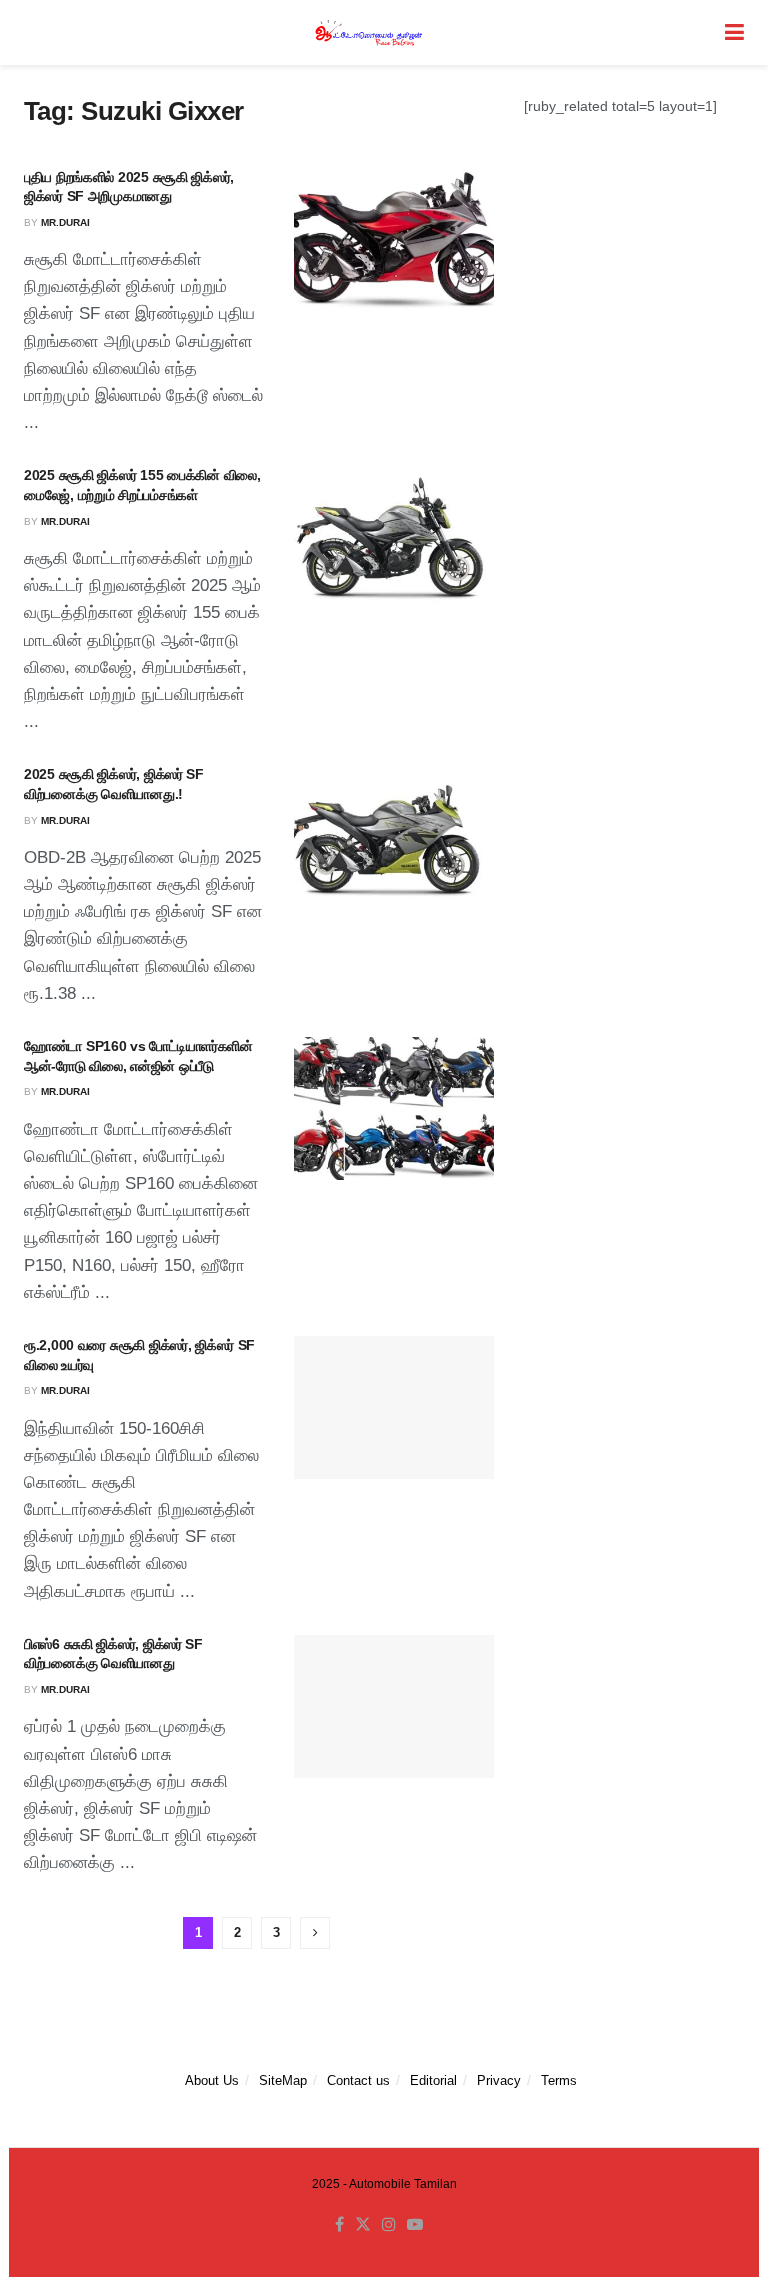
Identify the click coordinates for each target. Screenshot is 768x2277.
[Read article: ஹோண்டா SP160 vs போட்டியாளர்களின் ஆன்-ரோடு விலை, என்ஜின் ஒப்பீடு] (394, 1108)
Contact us (358, 2080)
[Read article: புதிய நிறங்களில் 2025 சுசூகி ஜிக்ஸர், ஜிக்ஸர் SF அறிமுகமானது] (394, 239)
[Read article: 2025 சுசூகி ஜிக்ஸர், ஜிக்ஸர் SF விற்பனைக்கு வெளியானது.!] (394, 836)
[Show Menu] (734, 32)
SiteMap (283, 2080)
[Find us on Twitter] (363, 2225)
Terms (559, 2080)
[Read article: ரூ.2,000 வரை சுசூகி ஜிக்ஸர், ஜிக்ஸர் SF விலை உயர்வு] (394, 1407)
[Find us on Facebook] (339, 2225)
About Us (212, 2080)
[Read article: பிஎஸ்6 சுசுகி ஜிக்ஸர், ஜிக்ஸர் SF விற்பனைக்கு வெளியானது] (394, 1706)
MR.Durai (65, 222)
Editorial (433, 2080)
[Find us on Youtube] (415, 2225)
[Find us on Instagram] (389, 2225)
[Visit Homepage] (370, 32)
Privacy (499, 2080)
